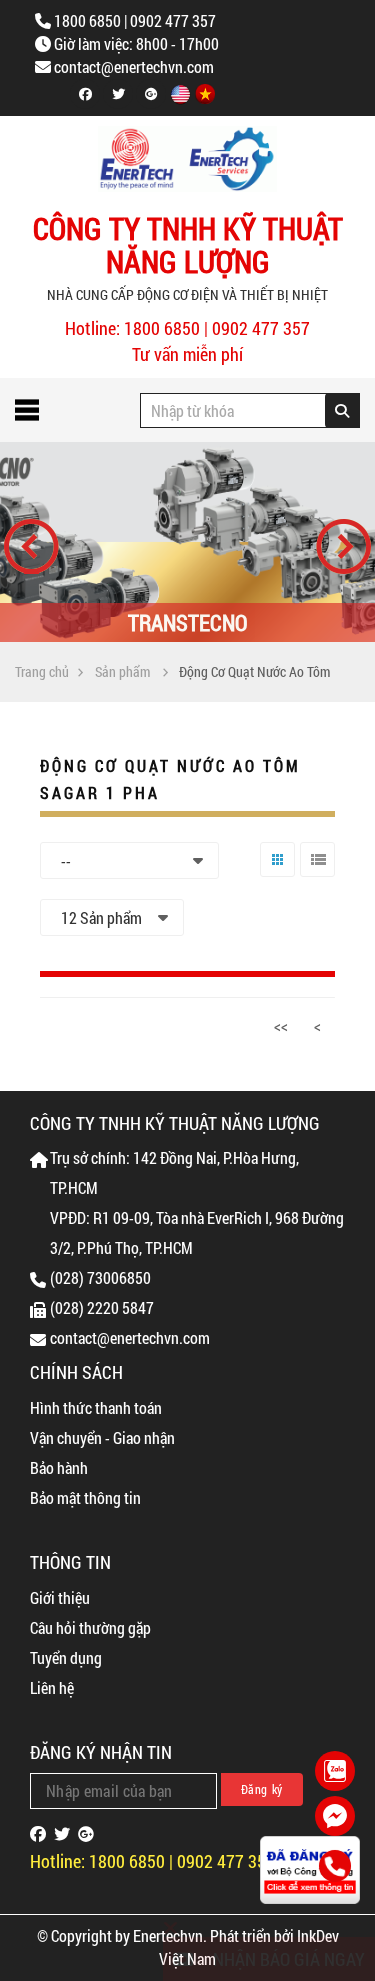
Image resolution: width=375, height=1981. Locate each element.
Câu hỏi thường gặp (90, 1627)
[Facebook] (85, 94)
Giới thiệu (60, 1597)
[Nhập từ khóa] (342, 410)
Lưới (273, 876)
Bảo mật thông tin (85, 1497)
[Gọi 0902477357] (336, 1867)
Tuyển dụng (66, 1657)
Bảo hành (59, 1467)
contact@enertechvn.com (134, 66)
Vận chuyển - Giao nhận (102, 1437)
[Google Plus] (151, 94)
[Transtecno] (187, 542)
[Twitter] (118, 94)
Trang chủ (42, 672)
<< (281, 1025)
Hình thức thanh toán (96, 1407)
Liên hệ (52, 1687)
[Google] (86, 1834)
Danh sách (315, 876)
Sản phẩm (122, 672)
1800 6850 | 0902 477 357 (135, 20)
